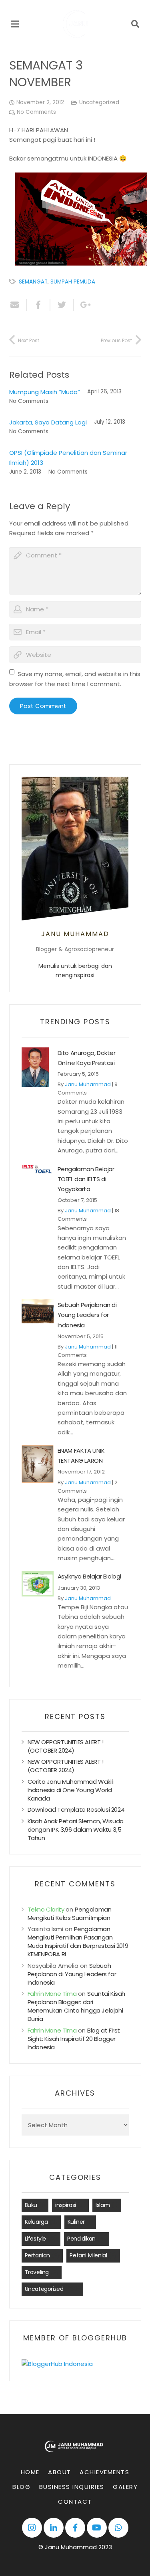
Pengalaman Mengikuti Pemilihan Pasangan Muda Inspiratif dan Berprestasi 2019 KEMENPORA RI (78, 1941)
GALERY (125, 2487)
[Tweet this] (62, 305)
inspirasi (65, 2205)
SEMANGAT (33, 282)
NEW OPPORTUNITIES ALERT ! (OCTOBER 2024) (66, 1746)
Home (30, 2472)
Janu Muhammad (88, 1084)
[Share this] (39, 305)
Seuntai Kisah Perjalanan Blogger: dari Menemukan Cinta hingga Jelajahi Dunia (76, 2006)
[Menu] (15, 24)
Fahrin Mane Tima (52, 1994)
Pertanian (37, 2255)
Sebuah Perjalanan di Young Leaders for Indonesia (87, 1315)
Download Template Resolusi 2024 (76, 1810)
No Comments (36, 112)
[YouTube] (97, 2528)
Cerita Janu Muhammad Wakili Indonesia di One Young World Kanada (71, 1790)
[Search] (135, 24)
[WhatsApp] (118, 2528)
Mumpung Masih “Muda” (45, 392)
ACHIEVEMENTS (104, 2472)
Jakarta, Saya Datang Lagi (48, 422)
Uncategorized (99, 102)
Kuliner (76, 2222)
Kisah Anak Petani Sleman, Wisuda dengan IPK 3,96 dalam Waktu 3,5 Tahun (76, 1829)
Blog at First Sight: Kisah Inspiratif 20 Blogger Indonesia (74, 2039)
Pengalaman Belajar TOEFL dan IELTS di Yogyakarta (86, 1179)
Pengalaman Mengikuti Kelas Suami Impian (70, 1914)
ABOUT (60, 2472)
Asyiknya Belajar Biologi (89, 1576)
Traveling (37, 2272)
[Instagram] (32, 2528)
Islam (103, 2205)
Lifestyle (35, 2239)
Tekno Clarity (46, 1909)
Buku (31, 2205)
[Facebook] (75, 2528)
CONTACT (75, 2502)
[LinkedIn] (54, 2528)
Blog (21, 2487)
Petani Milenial (88, 2255)
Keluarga (36, 2222)
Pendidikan (81, 2239)
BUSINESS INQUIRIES (72, 2487)
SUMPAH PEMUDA (73, 282)
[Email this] (18, 305)
